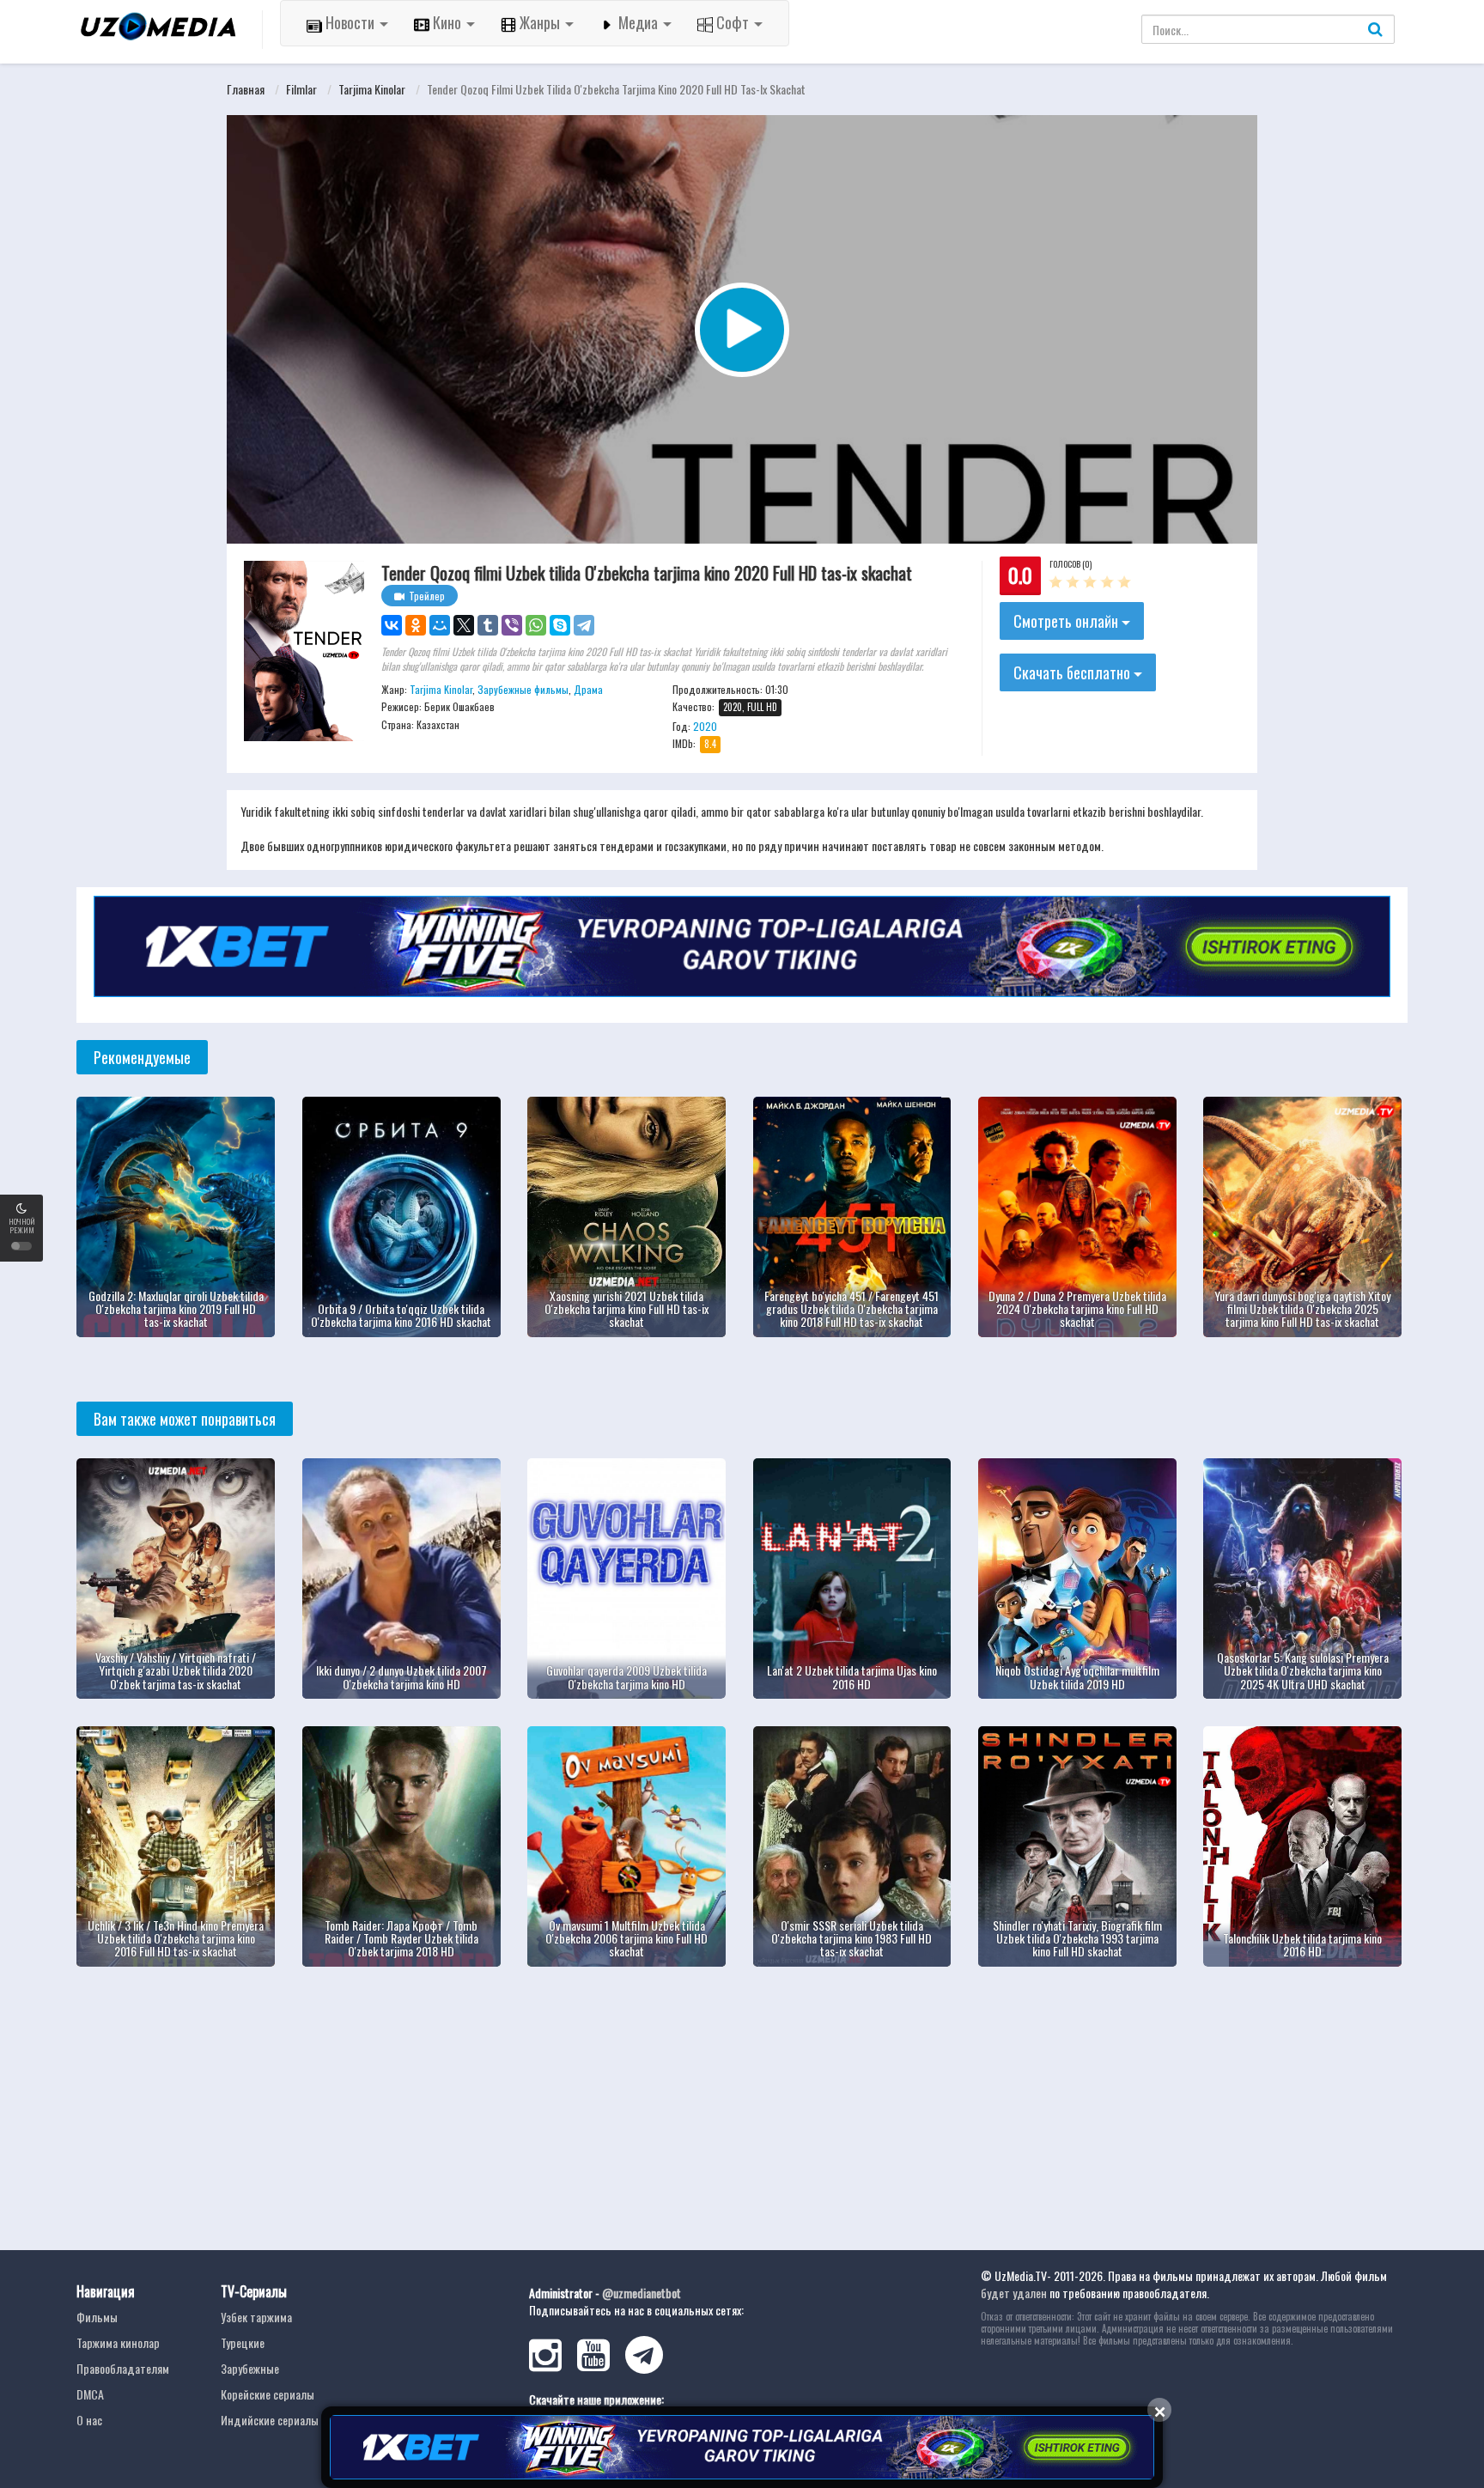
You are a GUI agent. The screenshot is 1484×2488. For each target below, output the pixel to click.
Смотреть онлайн (1067, 621)
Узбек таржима (256, 2317)
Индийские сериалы (270, 2420)
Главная (246, 89)
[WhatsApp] (536, 625)
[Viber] (512, 625)
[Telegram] (584, 625)
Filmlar (301, 89)
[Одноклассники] (416, 625)
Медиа (638, 22)
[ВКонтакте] (392, 625)
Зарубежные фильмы (523, 689)
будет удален (1014, 2293)
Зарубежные (250, 2368)
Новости (350, 22)
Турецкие (243, 2342)
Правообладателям (123, 2368)
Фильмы (97, 2317)
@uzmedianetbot (642, 2293)
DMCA (90, 2394)
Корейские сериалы (268, 2394)
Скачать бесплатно (1073, 672)
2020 (705, 726)
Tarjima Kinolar (372, 89)
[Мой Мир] (440, 625)
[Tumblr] (488, 625)
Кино (447, 22)
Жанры (540, 22)
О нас (89, 2420)
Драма (588, 689)
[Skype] (560, 625)
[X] (464, 625)
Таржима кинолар (118, 2342)
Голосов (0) (1070, 564)
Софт (733, 22)
